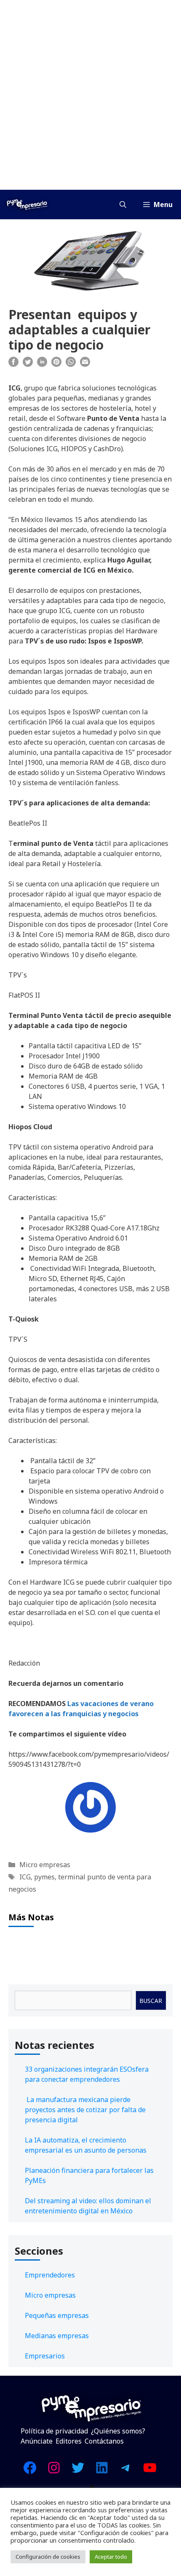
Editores (69, 2441)
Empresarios (45, 2356)
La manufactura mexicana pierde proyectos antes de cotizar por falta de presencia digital (85, 2110)
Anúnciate (37, 2441)
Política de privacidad (54, 2431)
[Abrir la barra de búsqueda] (123, 205)
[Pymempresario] (27, 205)
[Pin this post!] (56, 364)
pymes (44, 1877)
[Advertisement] (90, 95)
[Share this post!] (13, 364)
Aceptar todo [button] (111, 2557)
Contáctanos (104, 2441)
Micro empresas (45, 1865)
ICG (25, 1877)
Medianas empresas (57, 2336)
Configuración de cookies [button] (48, 2557)
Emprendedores (50, 2275)
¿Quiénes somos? (118, 2431)
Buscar (151, 2001)
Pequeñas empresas (57, 2315)
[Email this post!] (85, 364)
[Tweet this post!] (28, 364)
